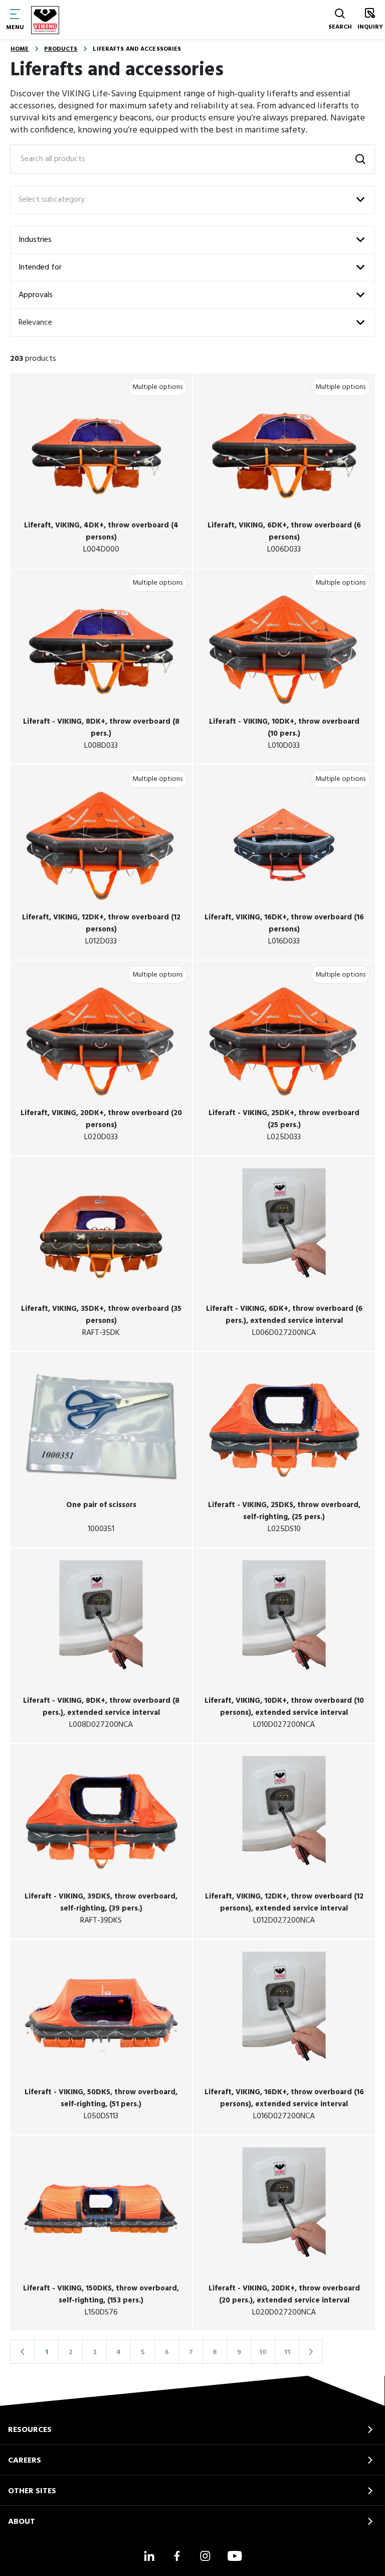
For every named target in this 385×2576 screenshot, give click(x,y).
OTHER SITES (32, 2491)
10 (263, 2352)
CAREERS (25, 2461)
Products (61, 49)
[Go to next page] (311, 2352)
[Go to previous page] (22, 2352)
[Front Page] (45, 20)
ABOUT (22, 2522)
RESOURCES (30, 2430)
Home (20, 49)
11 (287, 2352)
